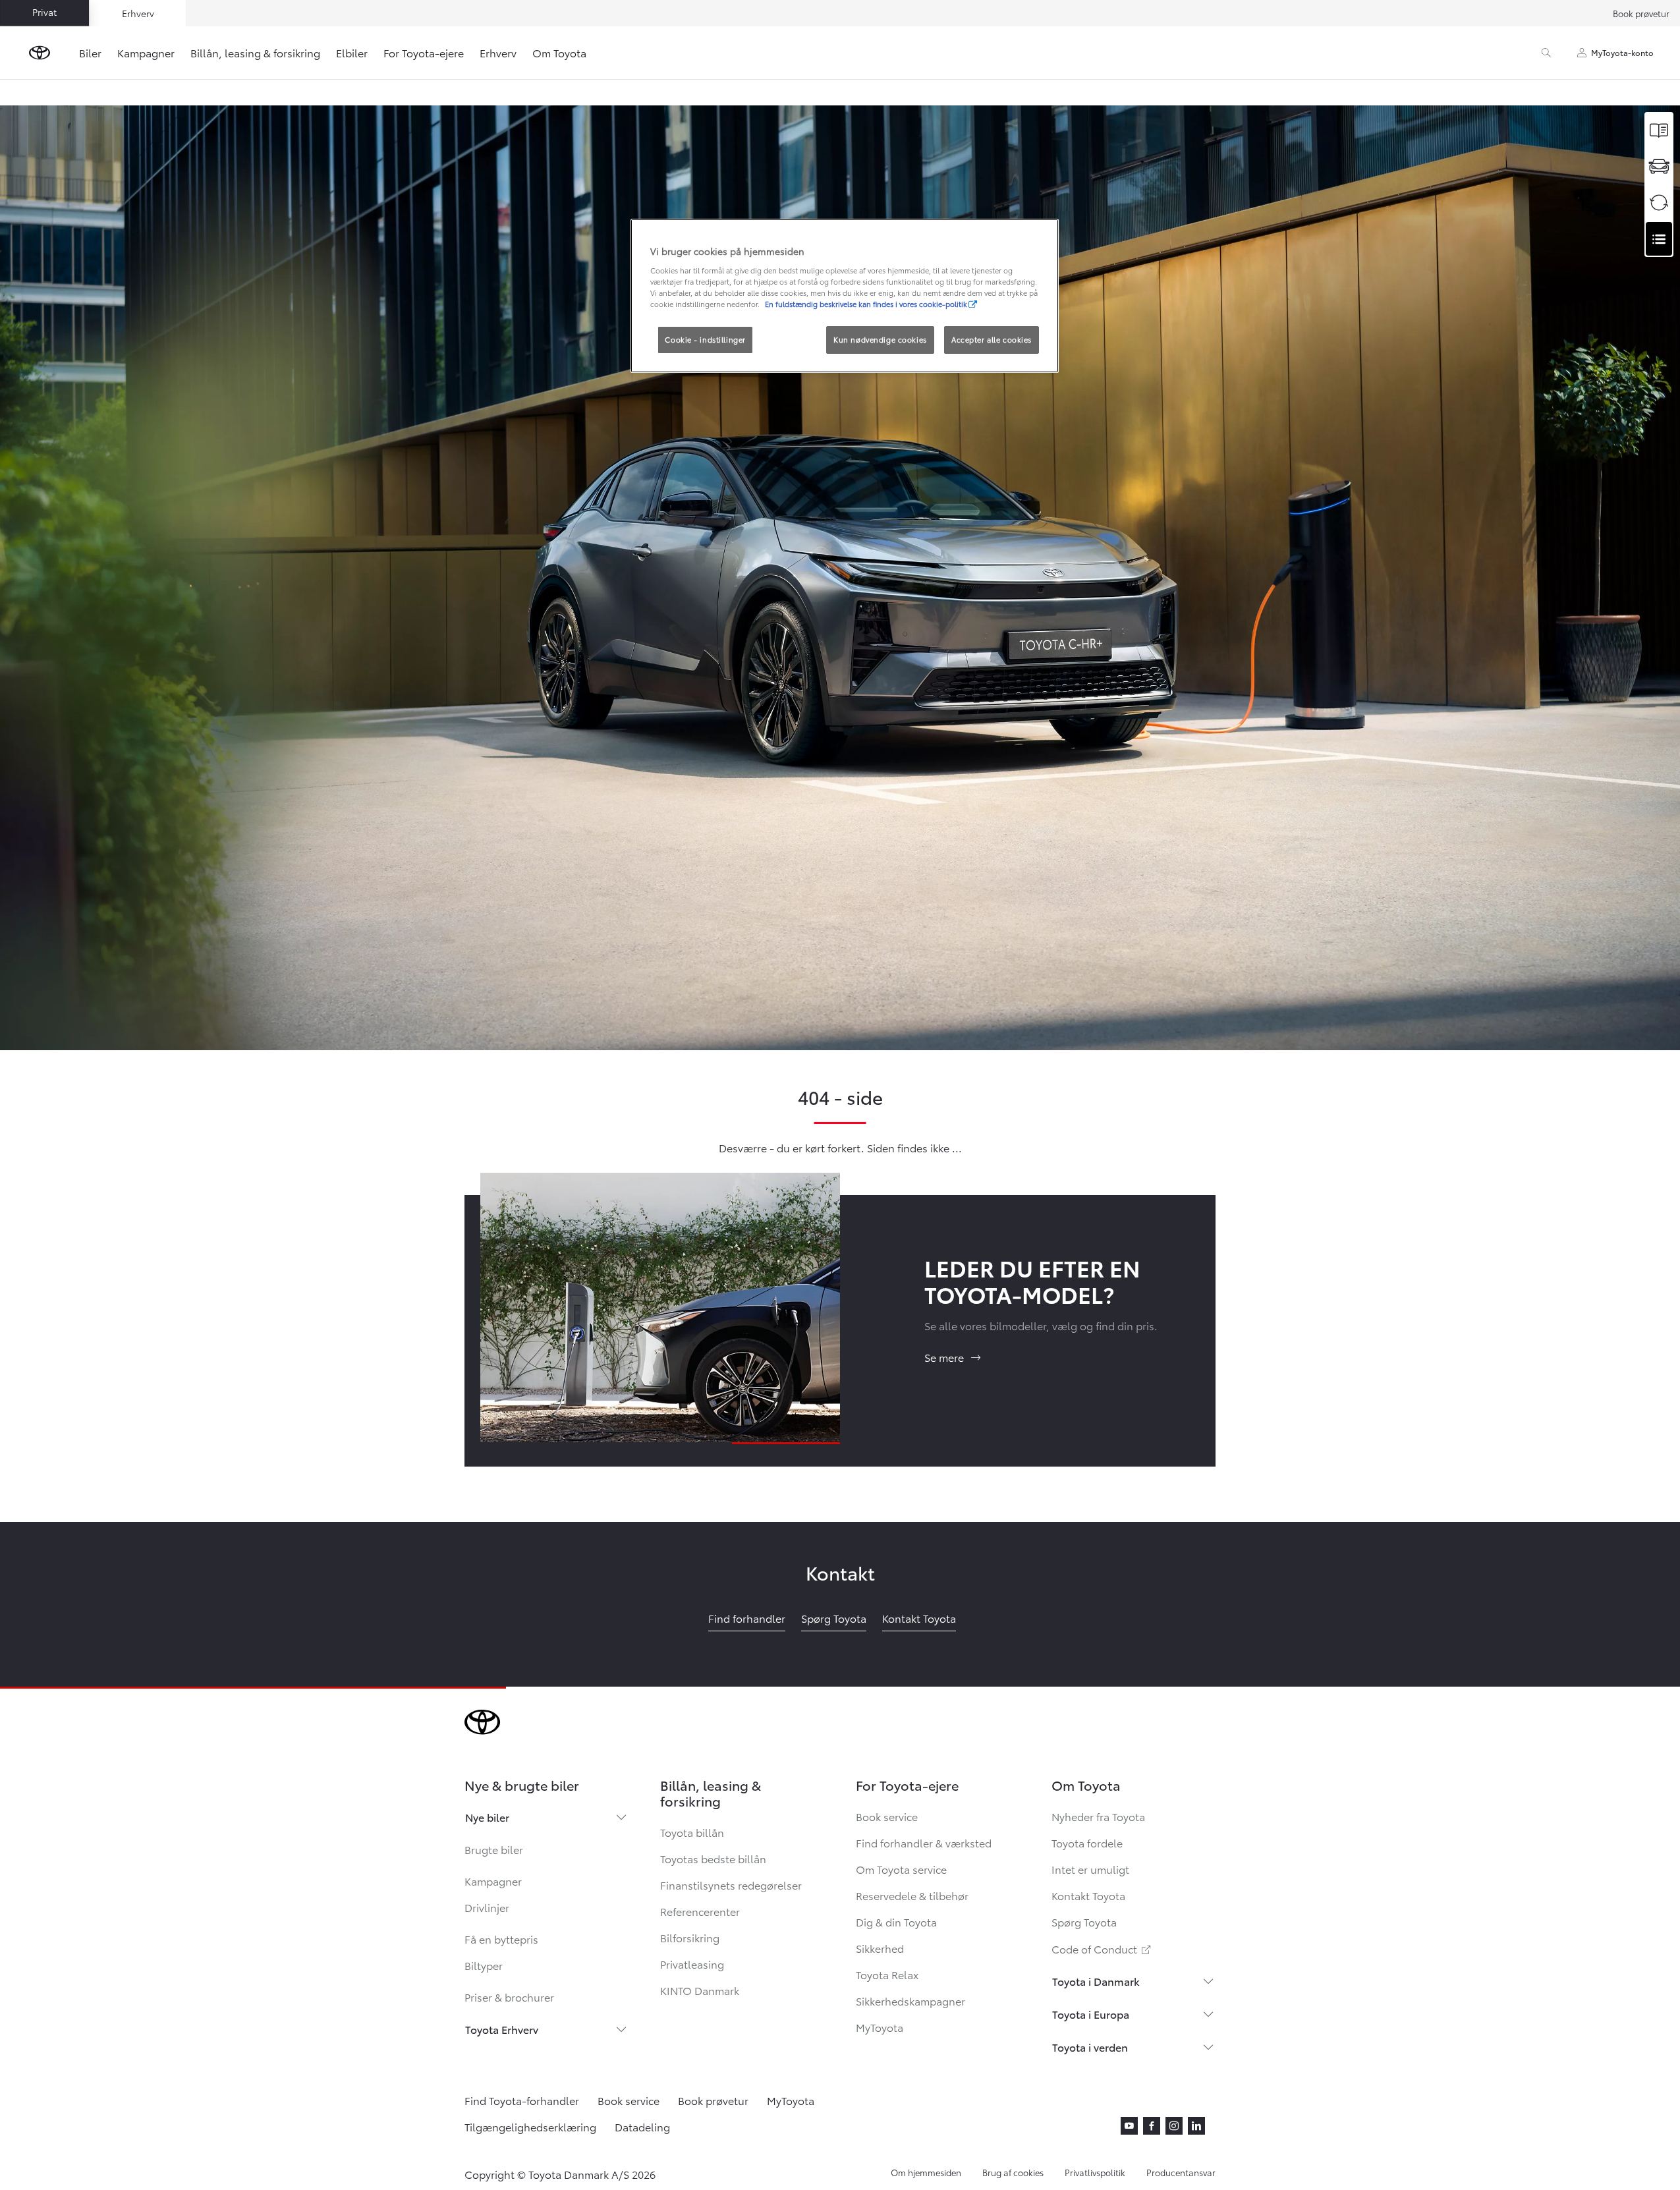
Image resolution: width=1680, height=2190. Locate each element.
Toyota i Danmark (1096, 1981)
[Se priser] (1659, 130)
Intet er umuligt (1090, 1869)
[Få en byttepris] (1659, 203)
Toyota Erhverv (502, 2029)
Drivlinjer (487, 1907)
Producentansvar (1181, 2172)
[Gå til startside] (40, 53)
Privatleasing (692, 1964)
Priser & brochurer (509, 1997)
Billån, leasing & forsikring (255, 52)
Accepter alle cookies (992, 339)
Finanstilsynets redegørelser (731, 1885)
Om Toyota (559, 52)
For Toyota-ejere (424, 52)
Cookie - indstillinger (705, 339)
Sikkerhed (880, 1948)
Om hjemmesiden (926, 2172)
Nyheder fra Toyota (1098, 1816)
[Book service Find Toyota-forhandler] (1659, 239)
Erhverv (498, 52)
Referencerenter (700, 1911)
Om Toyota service (901, 1869)
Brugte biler (494, 1849)
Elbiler (352, 52)
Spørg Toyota (1084, 1922)
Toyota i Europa (1091, 2014)
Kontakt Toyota (1088, 1895)
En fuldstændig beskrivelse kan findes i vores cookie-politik (866, 304)
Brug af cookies (1013, 2172)
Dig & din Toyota (896, 1922)
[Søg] (1546, 53)
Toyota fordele (1087, 1842)
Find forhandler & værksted (924, 1842)
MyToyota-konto (1622, 52)
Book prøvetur (1641, 13)
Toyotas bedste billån (713, 1858)
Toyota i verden (1090, 2047)
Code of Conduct (1102, 1949)
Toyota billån (692, 1832)
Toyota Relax (887, 1974)
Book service (887, 1816)
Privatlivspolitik (1095, 2172)
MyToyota (880, 2027)
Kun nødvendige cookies (880, 339)
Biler (90, 52)
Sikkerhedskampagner (910, 2001)
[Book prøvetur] (1659, 166)
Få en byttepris (501, 1939)
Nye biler (487, 1817)
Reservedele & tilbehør (912, 1895)
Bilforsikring (690, 1937)
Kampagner (146, 52)
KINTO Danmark (700, 1990)
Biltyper (484, 1965)
